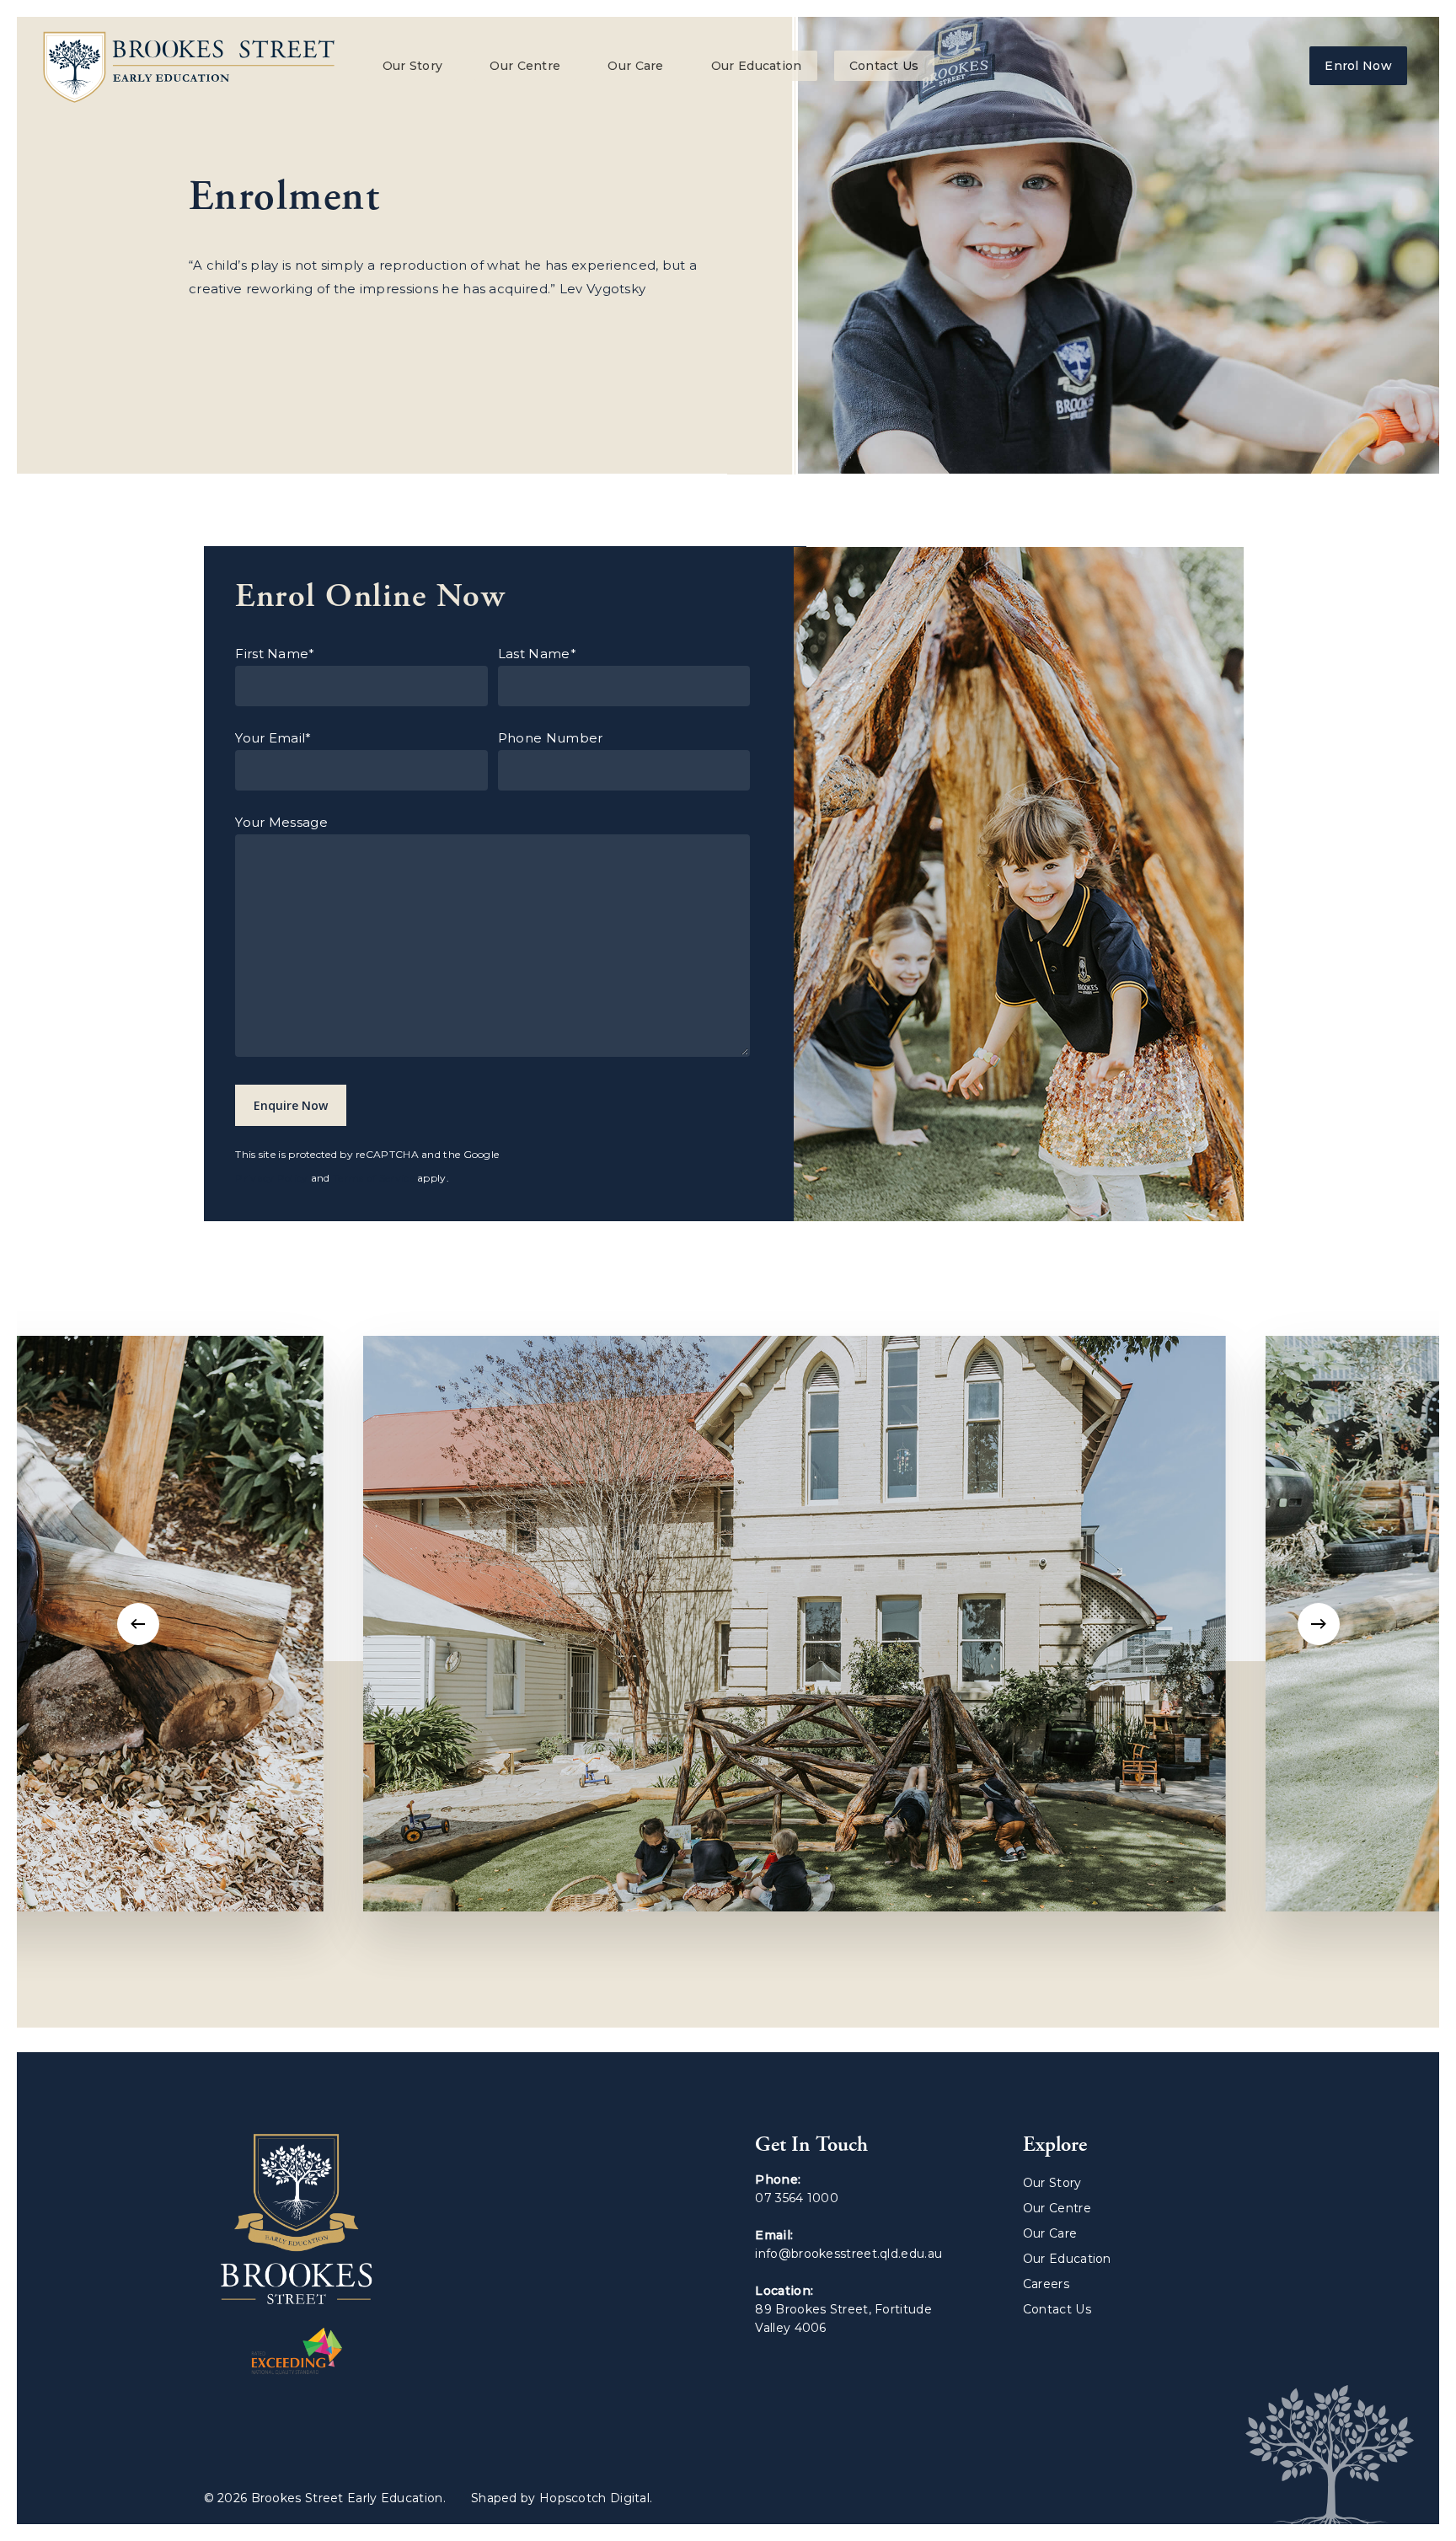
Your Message (281, 822)
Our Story (413, 66)
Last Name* (537, 654)
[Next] (1319, 1624)
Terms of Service (374, 1178)
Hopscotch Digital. (596, 2498)
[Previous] (138, 1624)
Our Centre (525, 66)
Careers (1046, 2284)
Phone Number (551, 738)
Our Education (757, 66)
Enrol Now (1358, 66)
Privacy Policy (271, 1178)
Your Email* (273, 738)
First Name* (275, 654)
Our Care (635, 66)
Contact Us (884, 66)
